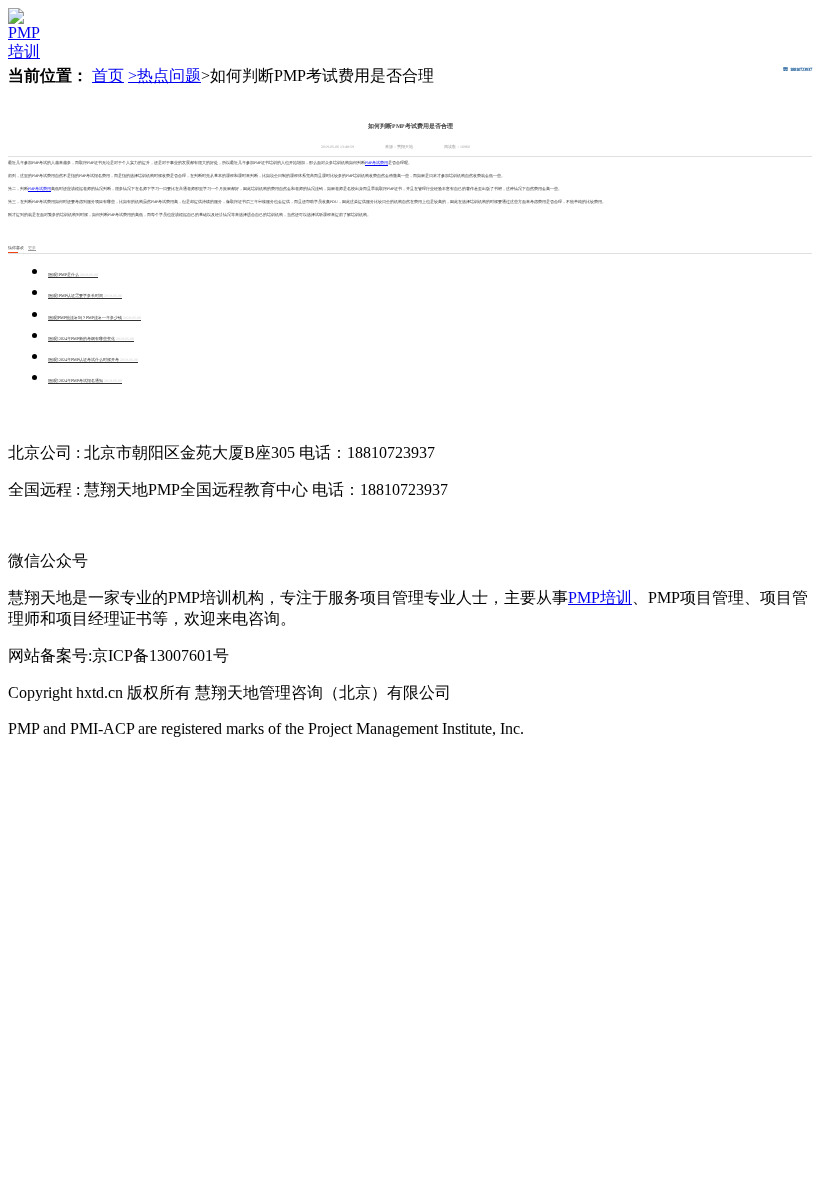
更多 (32, 248)
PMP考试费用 (376, 163)
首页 (108, 75)
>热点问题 (164, 75)
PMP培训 (600, 597)
